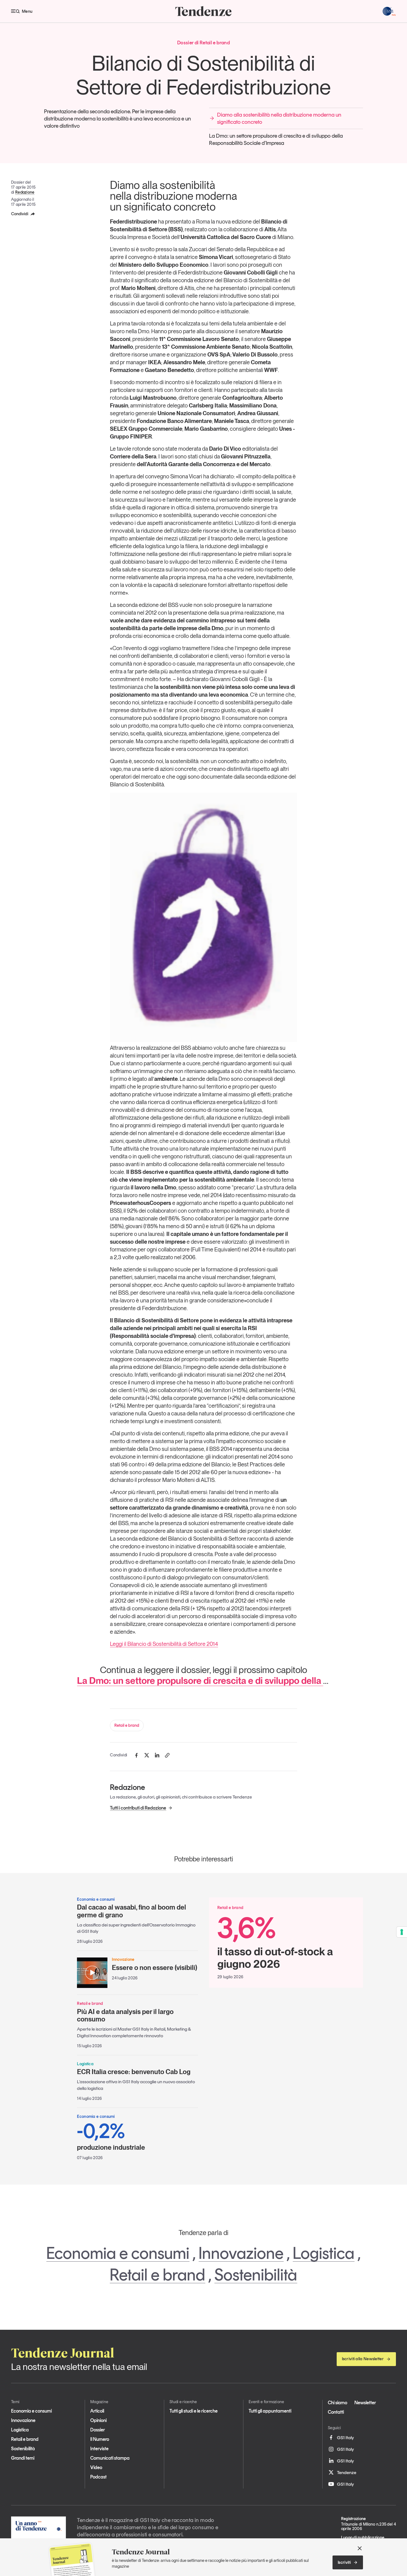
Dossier (98, 2430)
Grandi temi (23, 2458)
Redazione (25, 192)
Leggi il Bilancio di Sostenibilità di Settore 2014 (164, 1644)
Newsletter (365, 2403)
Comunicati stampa (110, 2458)
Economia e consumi (118, 2253)
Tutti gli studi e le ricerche (194, 2411)
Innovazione (241, 2253)
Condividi (20, 214)
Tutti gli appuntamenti (270, 2411)
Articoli (97, 2411)
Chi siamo (338, 2403)
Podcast (98, 2477)
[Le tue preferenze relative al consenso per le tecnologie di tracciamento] (402, 1932)
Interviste (99, 2449)
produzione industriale (111, 2136)
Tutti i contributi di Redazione (138, 1808)
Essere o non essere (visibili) (154, 1968)
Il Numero (100, 2439)
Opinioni (98, 2420)
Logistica (324, 2253)
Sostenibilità (256, 2275)
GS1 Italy (345, 2438)
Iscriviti (344, 2562)
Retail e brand (127, 1725)
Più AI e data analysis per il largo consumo (125, 2016)
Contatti (336, 2412)
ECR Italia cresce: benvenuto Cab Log (134, 2072)
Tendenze (347, 2472)
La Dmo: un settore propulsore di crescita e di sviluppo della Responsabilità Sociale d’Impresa (276, 139)
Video (96, 2467)
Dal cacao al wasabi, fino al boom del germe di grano (132, 1911)
